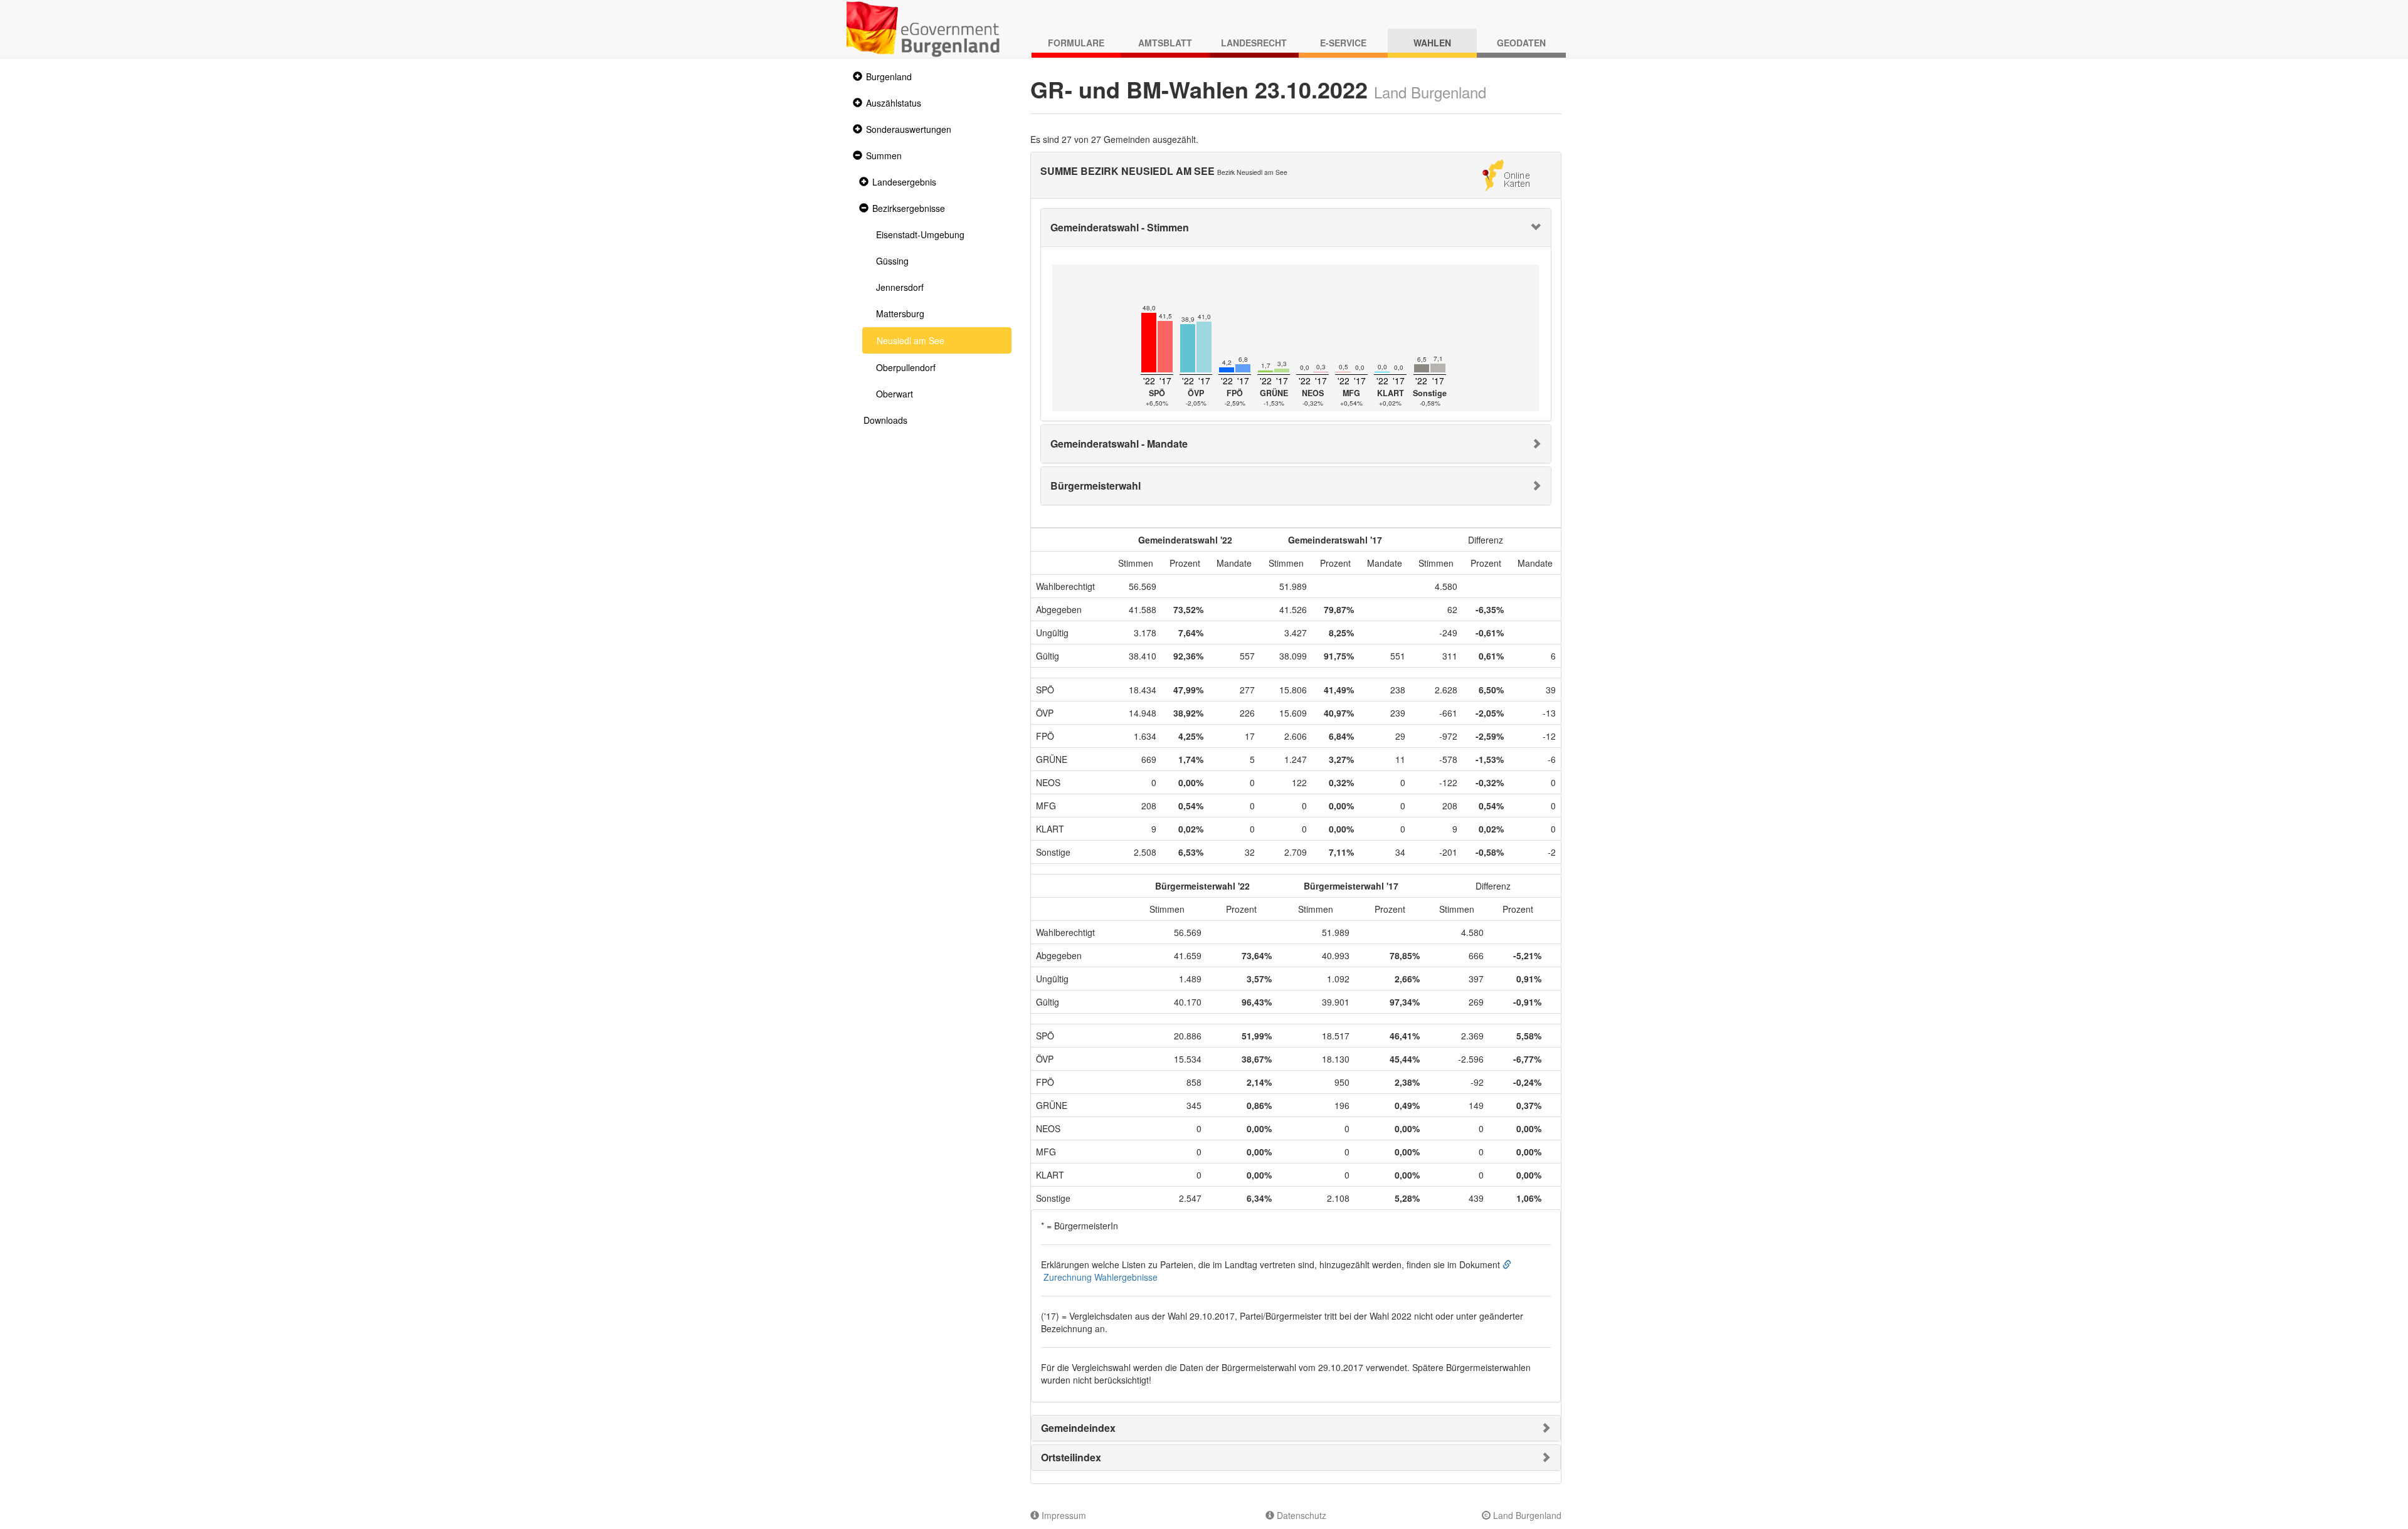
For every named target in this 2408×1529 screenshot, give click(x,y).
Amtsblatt (1165, 43)
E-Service (1343, 43)
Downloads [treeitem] (885, 420)
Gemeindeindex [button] (1078, 1428)
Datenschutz (1300, 1515)
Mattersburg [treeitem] (900, 313)
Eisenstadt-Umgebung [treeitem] (920, 234)
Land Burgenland (1526, 1515)
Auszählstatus (894, 103)
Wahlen (1432, 43)
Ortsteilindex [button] (1071, 1457)
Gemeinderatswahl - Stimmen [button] (1120, 227)
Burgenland (889, 76)
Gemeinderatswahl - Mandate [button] (1119, 444)
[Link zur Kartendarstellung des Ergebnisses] (1506, 174)
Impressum (1063, 1515)
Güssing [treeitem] (892, 261)
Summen (884, 155)
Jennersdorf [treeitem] (900, 287)
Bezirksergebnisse (909, 208)
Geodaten (1521, 43)
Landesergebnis (904, 182)
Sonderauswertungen (909, 129)
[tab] (1296, 228)
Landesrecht (1254, 43)
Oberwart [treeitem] (895, 394)
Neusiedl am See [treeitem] (911, 340)
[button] (856, 77)
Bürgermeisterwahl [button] (1096, 486)
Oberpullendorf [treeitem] (906, 367)
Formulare (1076, 43)
